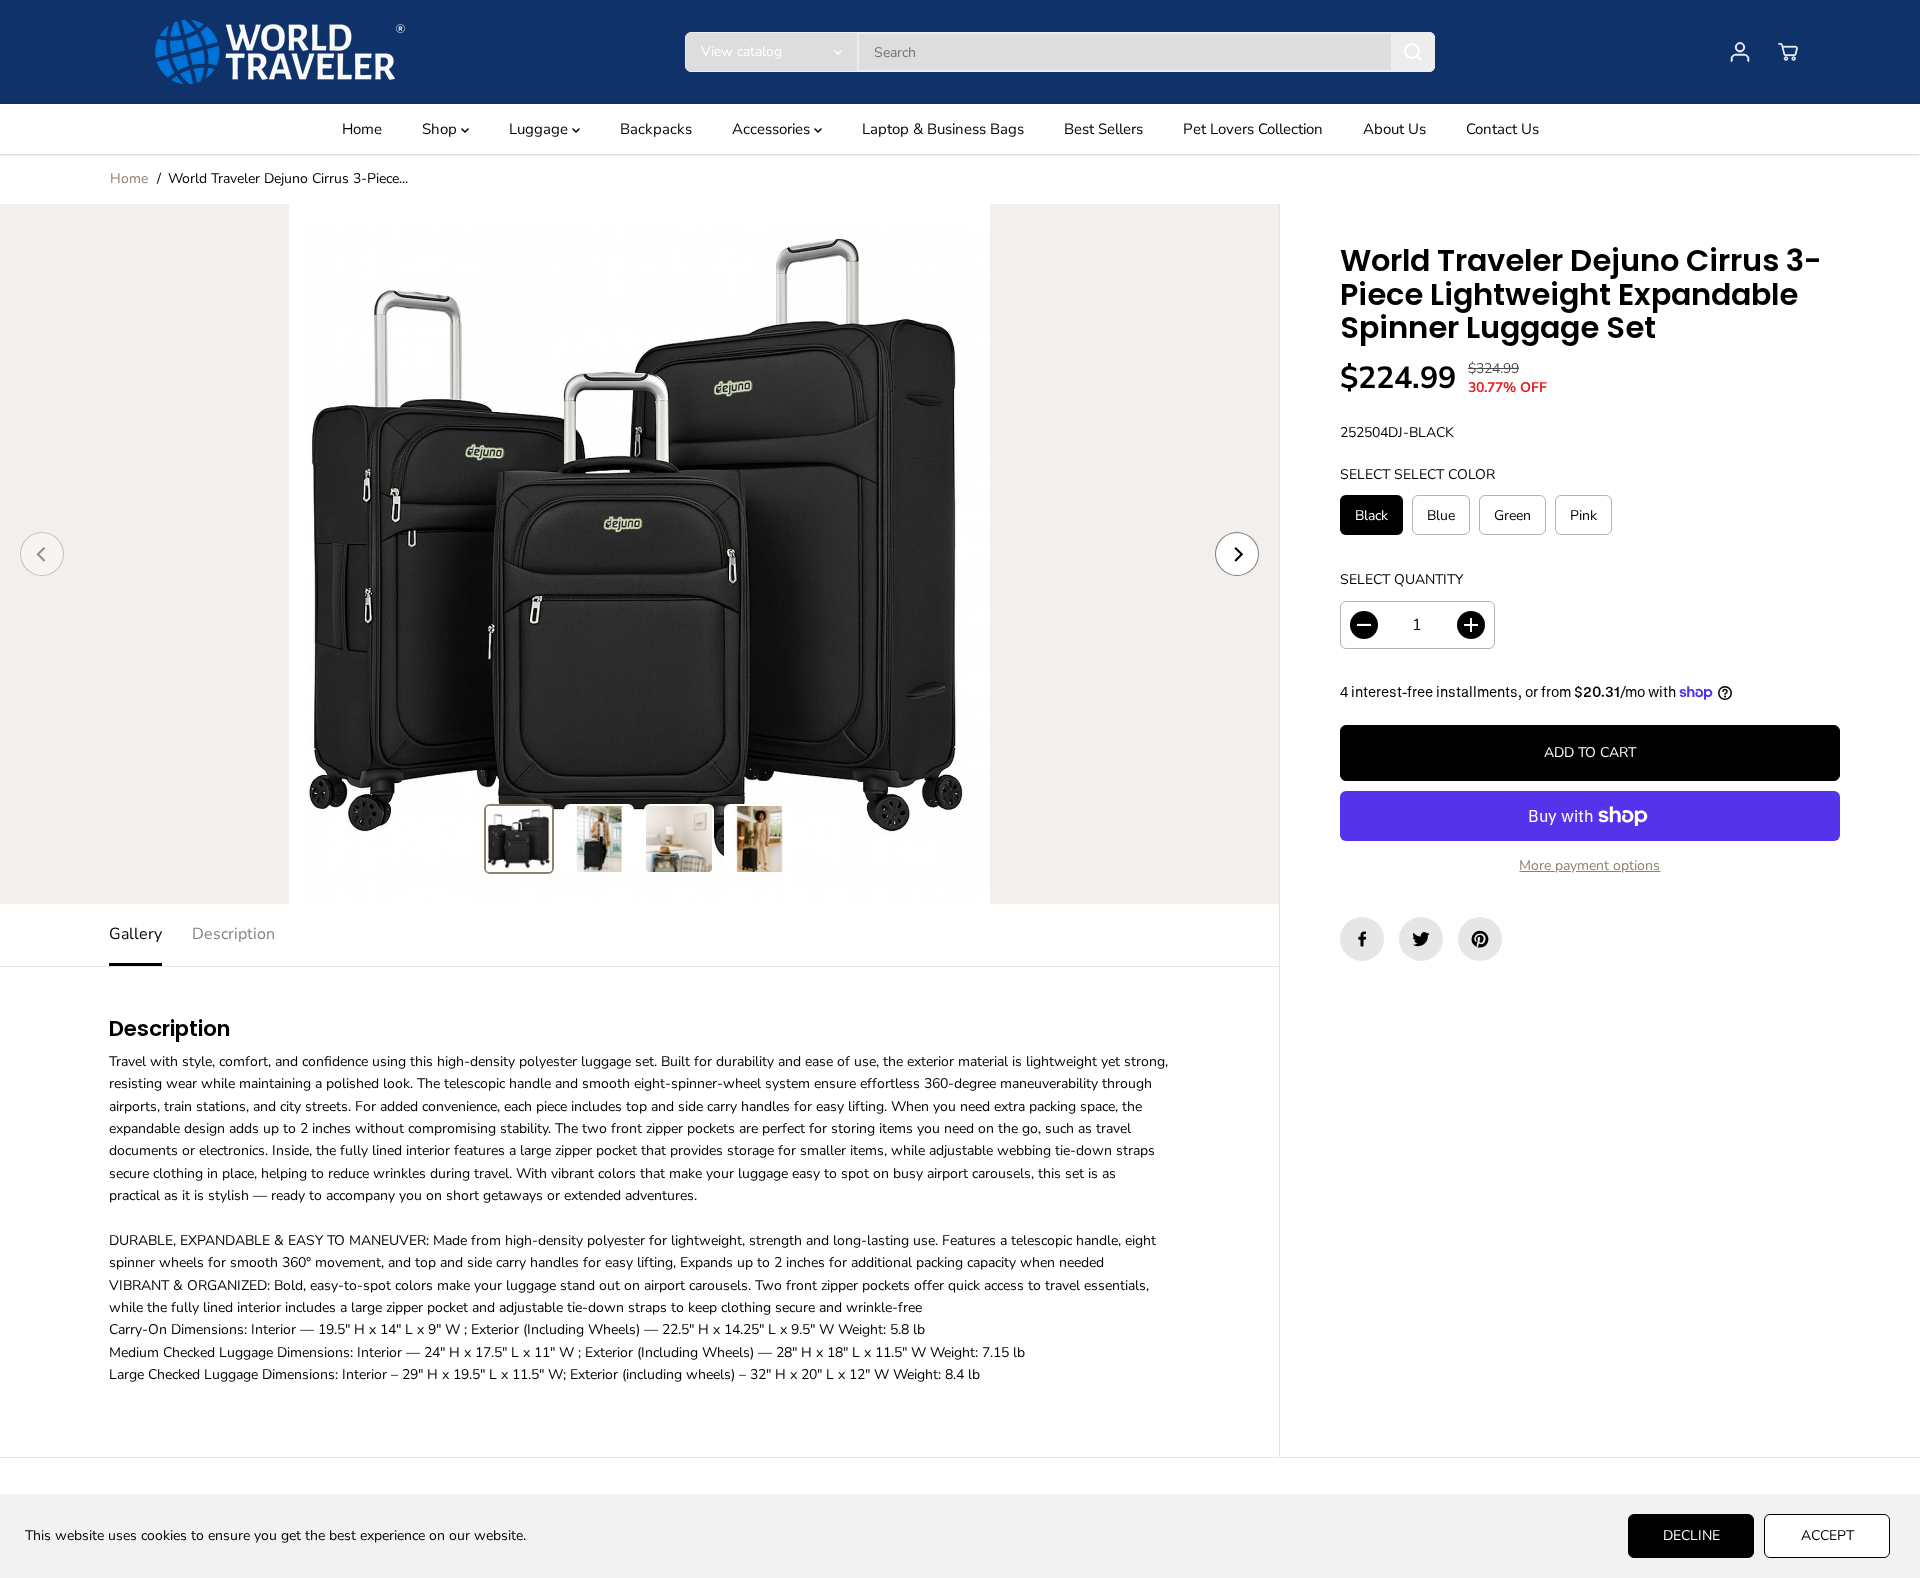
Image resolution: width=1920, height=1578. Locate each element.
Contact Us (1502, 129)
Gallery (135, 934)
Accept (1827, 1535)
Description (233, 934)
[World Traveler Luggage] (280, 52)
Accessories (773, 129)
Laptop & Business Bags (943, 129)
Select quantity (1401, 580)
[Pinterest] (1480, 939)
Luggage (540, 129)
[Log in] (1740, 52)
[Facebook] (1362, 939)
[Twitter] (1421, 939)
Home (362, 129)
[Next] (1237, 554)
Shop (441, 129)
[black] (639, 554)
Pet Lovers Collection (1253, 129)
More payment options (1589, 865)
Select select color (1417, 474)
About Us (1394, 129)
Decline (1691, 1535)
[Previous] (42, 554)
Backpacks (656, 129)
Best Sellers (1103, 129)
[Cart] (1788, 52)
